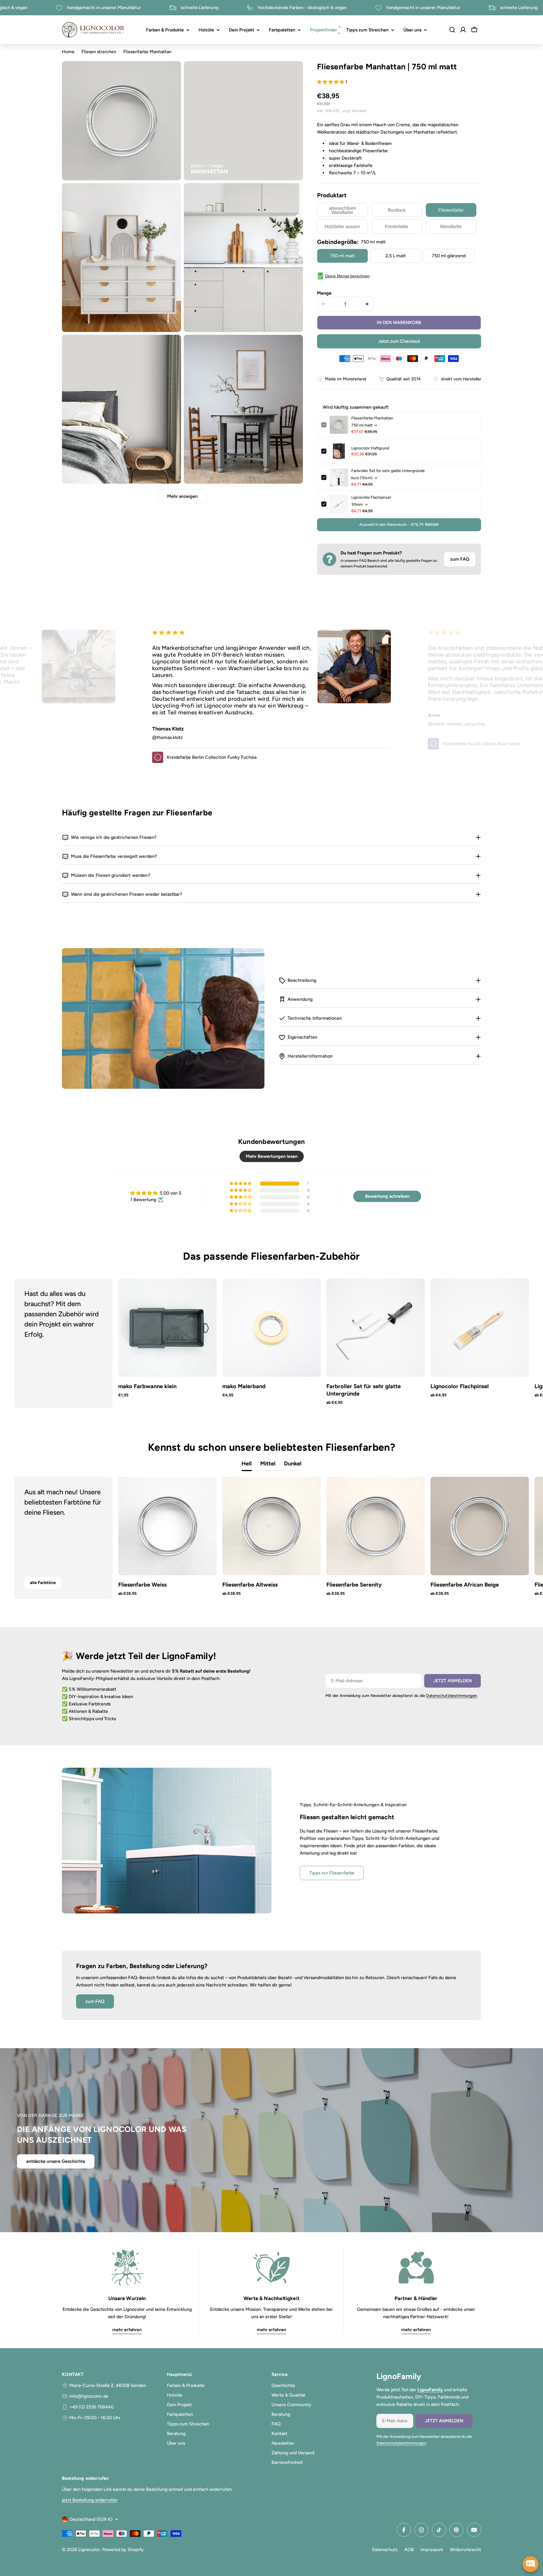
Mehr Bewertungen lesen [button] (272, 1156)
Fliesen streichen (99, 52)
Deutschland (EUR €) (91, 2519)
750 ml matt (342, 256)
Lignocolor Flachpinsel (371, 497)
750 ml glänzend (449, 256)
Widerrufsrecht (466, 2550)
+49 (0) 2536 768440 (91, 2407)
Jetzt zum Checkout (399, 341)
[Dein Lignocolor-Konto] (463, 30)
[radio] (342, 210)
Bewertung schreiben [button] (387, 1196)
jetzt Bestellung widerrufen (90, 2500)
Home (68, 52)
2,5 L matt (396, 256)
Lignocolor (89, 2550)
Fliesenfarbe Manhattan (372, 418)
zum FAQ (460, 559)
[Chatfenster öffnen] (531, 2564)
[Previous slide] (36, 1343)
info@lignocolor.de (89, 2396)
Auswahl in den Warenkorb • (399, 525)
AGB (409, 2550)
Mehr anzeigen (182, 496)
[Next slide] (507, 1343)
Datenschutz (385, 2550)
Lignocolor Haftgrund (370, 448)
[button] (331, 82)
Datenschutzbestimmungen (452, 1696)
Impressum (432, 2550)
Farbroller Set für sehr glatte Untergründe (388, 471)
